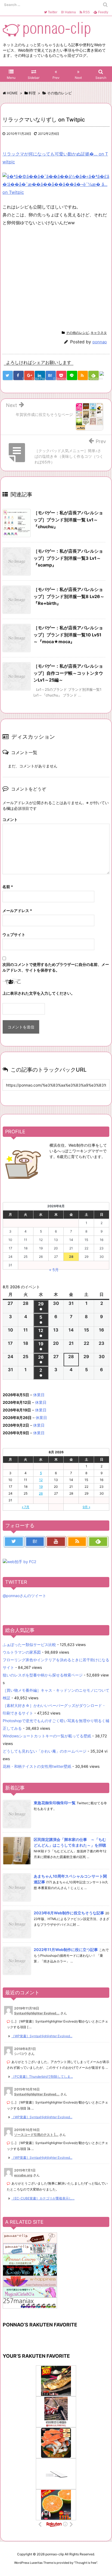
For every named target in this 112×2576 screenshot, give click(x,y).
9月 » (86, 1507)
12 (41, 1480)
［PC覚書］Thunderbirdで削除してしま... (42, 2076)
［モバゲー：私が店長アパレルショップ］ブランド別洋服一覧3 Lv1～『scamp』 (68, 558)
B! (68, 12)
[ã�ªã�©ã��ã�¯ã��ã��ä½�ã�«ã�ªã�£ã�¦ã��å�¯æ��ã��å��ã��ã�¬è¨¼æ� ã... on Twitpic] (56, 184)
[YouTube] (56, 1542)
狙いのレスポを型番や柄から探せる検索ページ (43, 1675)
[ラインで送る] (72, 375)
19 (41, 1487)
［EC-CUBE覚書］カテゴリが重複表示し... (43, 2198)
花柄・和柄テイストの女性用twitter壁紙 (37, 1766)
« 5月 (54, 1270)
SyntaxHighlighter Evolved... (37, 2013)
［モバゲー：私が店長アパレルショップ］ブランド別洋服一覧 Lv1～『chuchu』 (68, 520)
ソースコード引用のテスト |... (36, 2135)
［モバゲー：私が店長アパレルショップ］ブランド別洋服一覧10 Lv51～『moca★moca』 (68, 635)
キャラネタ (99, 333)
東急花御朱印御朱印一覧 (55, 1803)
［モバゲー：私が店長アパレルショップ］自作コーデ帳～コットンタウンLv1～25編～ (68, 673)
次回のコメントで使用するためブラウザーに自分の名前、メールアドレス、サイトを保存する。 (56, 967)
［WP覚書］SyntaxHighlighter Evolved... (42, 2036)
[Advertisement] (48, 277)
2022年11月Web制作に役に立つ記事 (66, 1950)
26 (41, 1493)
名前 (8, 887)
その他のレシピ (77, 333)
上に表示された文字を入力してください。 (39, 993)
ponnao (100, 342)
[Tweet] (8, 375)
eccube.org (23, 2175)
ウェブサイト (14, 934)
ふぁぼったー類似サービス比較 (29, 1645)
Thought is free (86, 2563)
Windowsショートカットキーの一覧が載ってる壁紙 (47, 1736)
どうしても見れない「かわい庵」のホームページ (45, 1751)
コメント (10, 819)
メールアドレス (17, 911)
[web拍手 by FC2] (104, 376)
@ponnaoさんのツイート (24, 1596)
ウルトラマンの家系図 (22, 1652)
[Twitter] (14, 1542)
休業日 (39, 1395)
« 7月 (26, 1507)
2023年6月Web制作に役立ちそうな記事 (69, 1913)
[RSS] (83, 375)
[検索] (105, 5)
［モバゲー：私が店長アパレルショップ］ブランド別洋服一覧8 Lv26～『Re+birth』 (69, 596)
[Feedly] (98, 1542)
